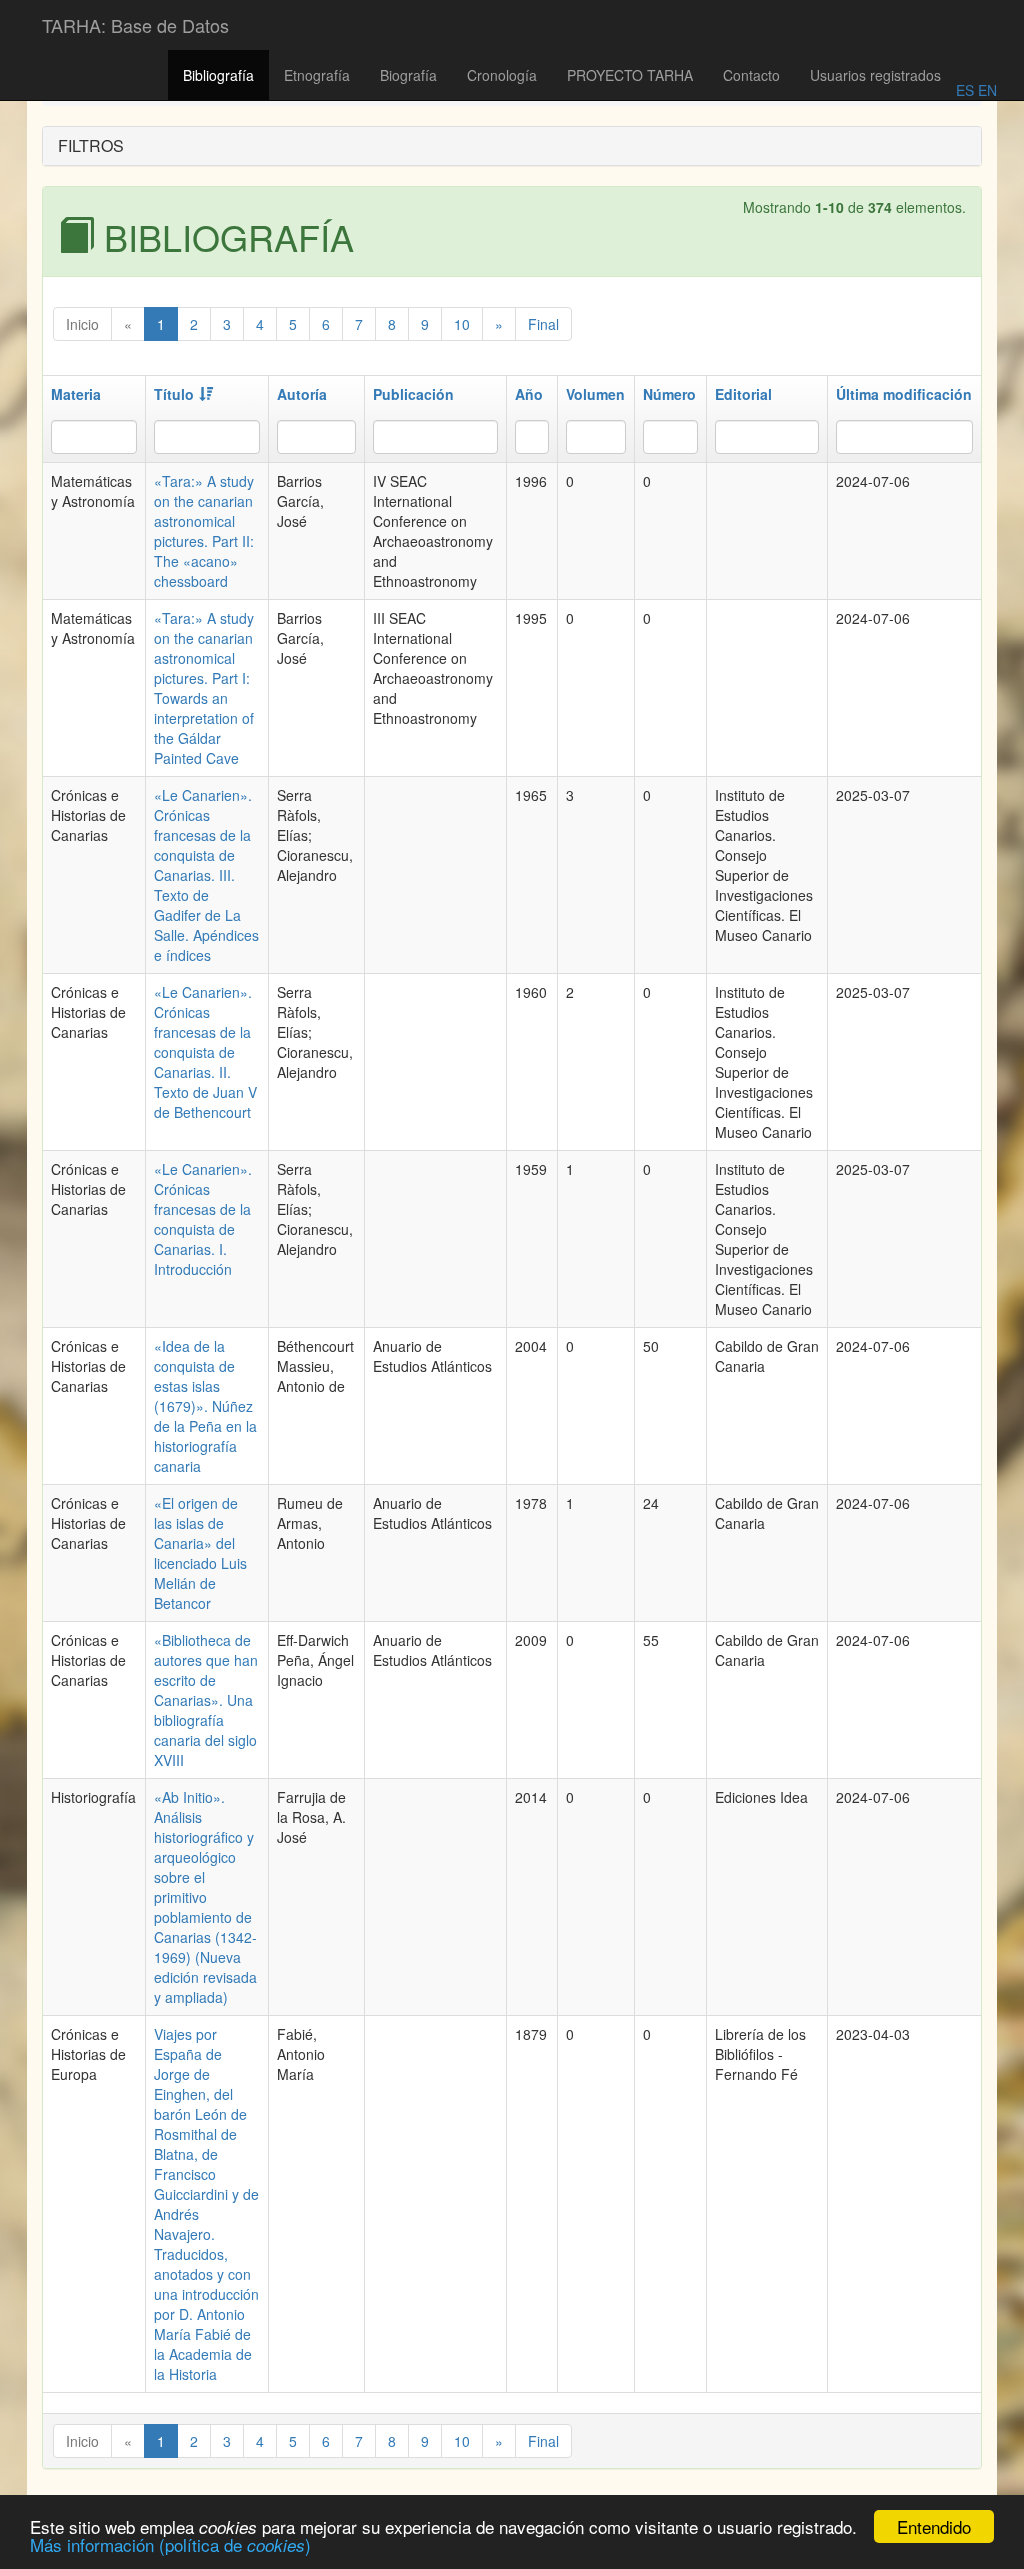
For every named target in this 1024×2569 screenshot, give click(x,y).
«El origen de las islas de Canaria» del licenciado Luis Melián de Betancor (200, 1553)
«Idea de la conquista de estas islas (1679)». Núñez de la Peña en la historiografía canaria (205, 1406)
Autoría (302, 394)
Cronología (502, 75)
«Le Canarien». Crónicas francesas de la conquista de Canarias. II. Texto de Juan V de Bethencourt (205, 1052)
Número (669, 394)
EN (985, 90)
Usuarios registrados (875, 75)
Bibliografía (218, 75)
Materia (76, 394)
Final (543, 324)
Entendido (934, 2526)
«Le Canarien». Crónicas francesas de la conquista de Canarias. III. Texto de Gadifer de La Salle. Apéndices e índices (206, 875)
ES (965, 90)
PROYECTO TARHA (630, 75)
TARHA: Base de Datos (135, 25)
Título (174, 394)
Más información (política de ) (170, 2544)
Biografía (408, 75)
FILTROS (91, 145)
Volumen (595, 394)
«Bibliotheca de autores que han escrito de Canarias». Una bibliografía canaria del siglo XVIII (206, 1700)
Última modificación (904, 394)
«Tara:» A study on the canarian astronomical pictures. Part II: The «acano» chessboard (204, 531)
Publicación (413, 394)
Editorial (743, 394)
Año (529, 394)
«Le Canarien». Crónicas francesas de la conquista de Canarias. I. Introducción (203, 1219)
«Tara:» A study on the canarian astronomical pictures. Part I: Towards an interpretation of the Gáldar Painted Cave (204, 688)
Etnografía (317, 75)
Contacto (751, 75)
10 (462, 324)
